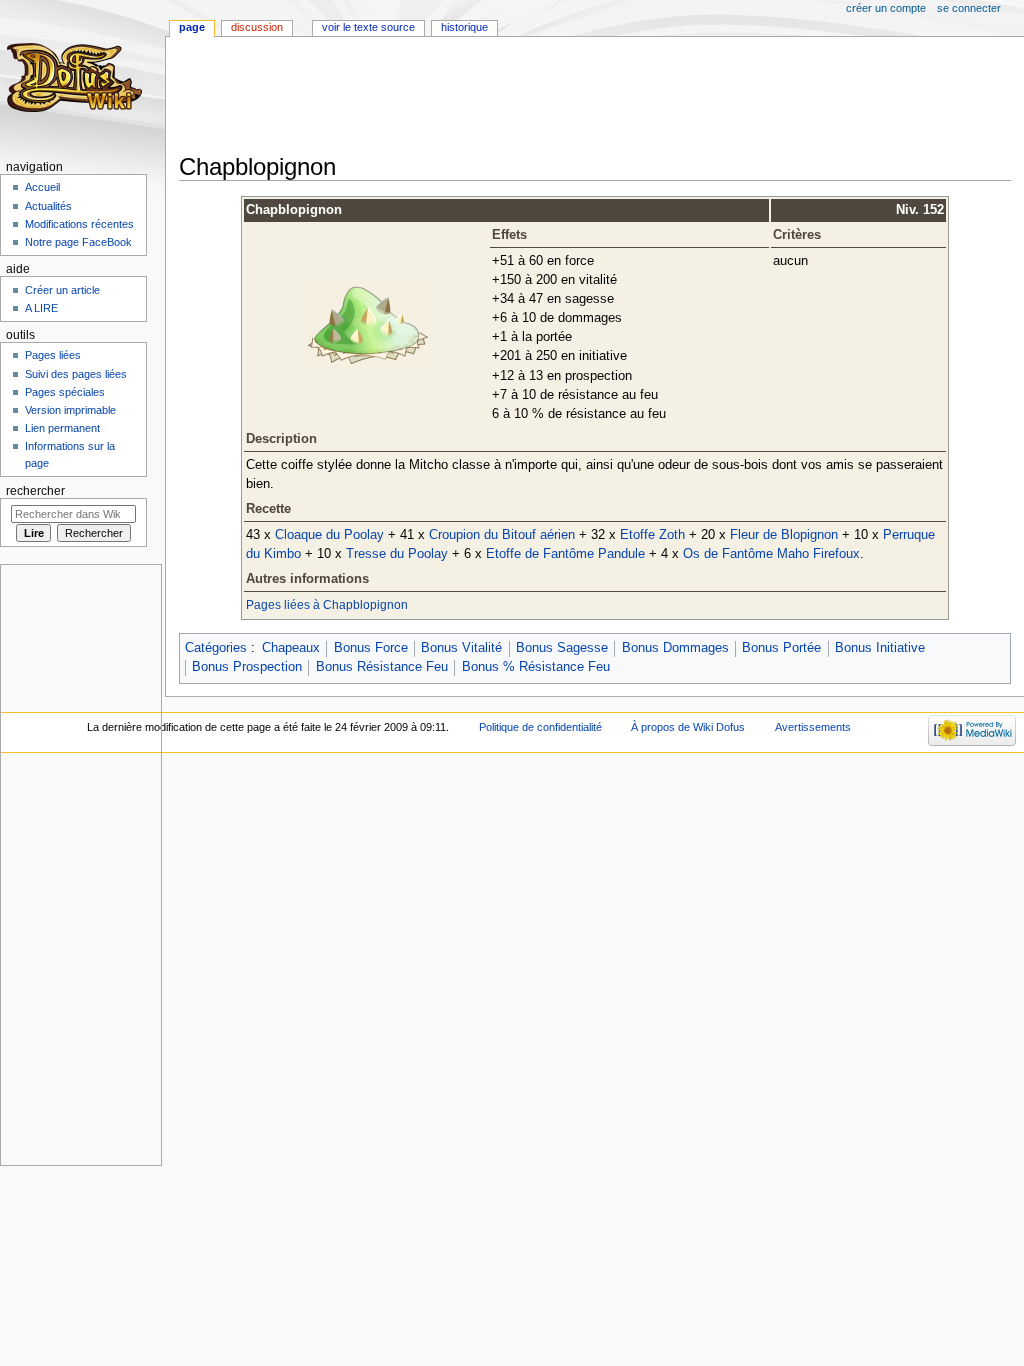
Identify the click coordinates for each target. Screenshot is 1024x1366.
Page (192, 27)
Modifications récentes (79, 224)
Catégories (216, 648)
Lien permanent (62, 428)
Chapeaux (291, 648)
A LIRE (41, 308)
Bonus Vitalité (461, 648)
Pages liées (53, 355)
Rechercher (35, 491)
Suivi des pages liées (76, 374)
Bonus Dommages (675, 648)
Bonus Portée (781, 648)
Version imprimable (70, 410)
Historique (464, 27)
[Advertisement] (543, 97)
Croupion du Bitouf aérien (502, 535)
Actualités (48, 206)
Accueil (42, 187)
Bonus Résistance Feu (382, 667)
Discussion (257, 27)
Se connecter (969, 8)
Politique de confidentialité (540, 727)
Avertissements (813, 727)
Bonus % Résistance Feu (536, 667)
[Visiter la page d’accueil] (77, 77)
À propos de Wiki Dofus (688, 727)
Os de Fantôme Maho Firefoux (771, 554)
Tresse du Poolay (397, 554)
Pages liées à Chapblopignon (327, 605)
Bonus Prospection (247, 667)
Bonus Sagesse (562, 648)
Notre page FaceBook (78, 242)
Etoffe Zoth (652, 535)
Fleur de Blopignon (784, 535)
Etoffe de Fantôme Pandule (565, 554)
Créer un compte (886, 8)
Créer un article (62, 290)
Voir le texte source (368, 27)
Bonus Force (371, 648)
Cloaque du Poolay (329, 535)
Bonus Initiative (880, 648)
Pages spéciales (65, 392)
